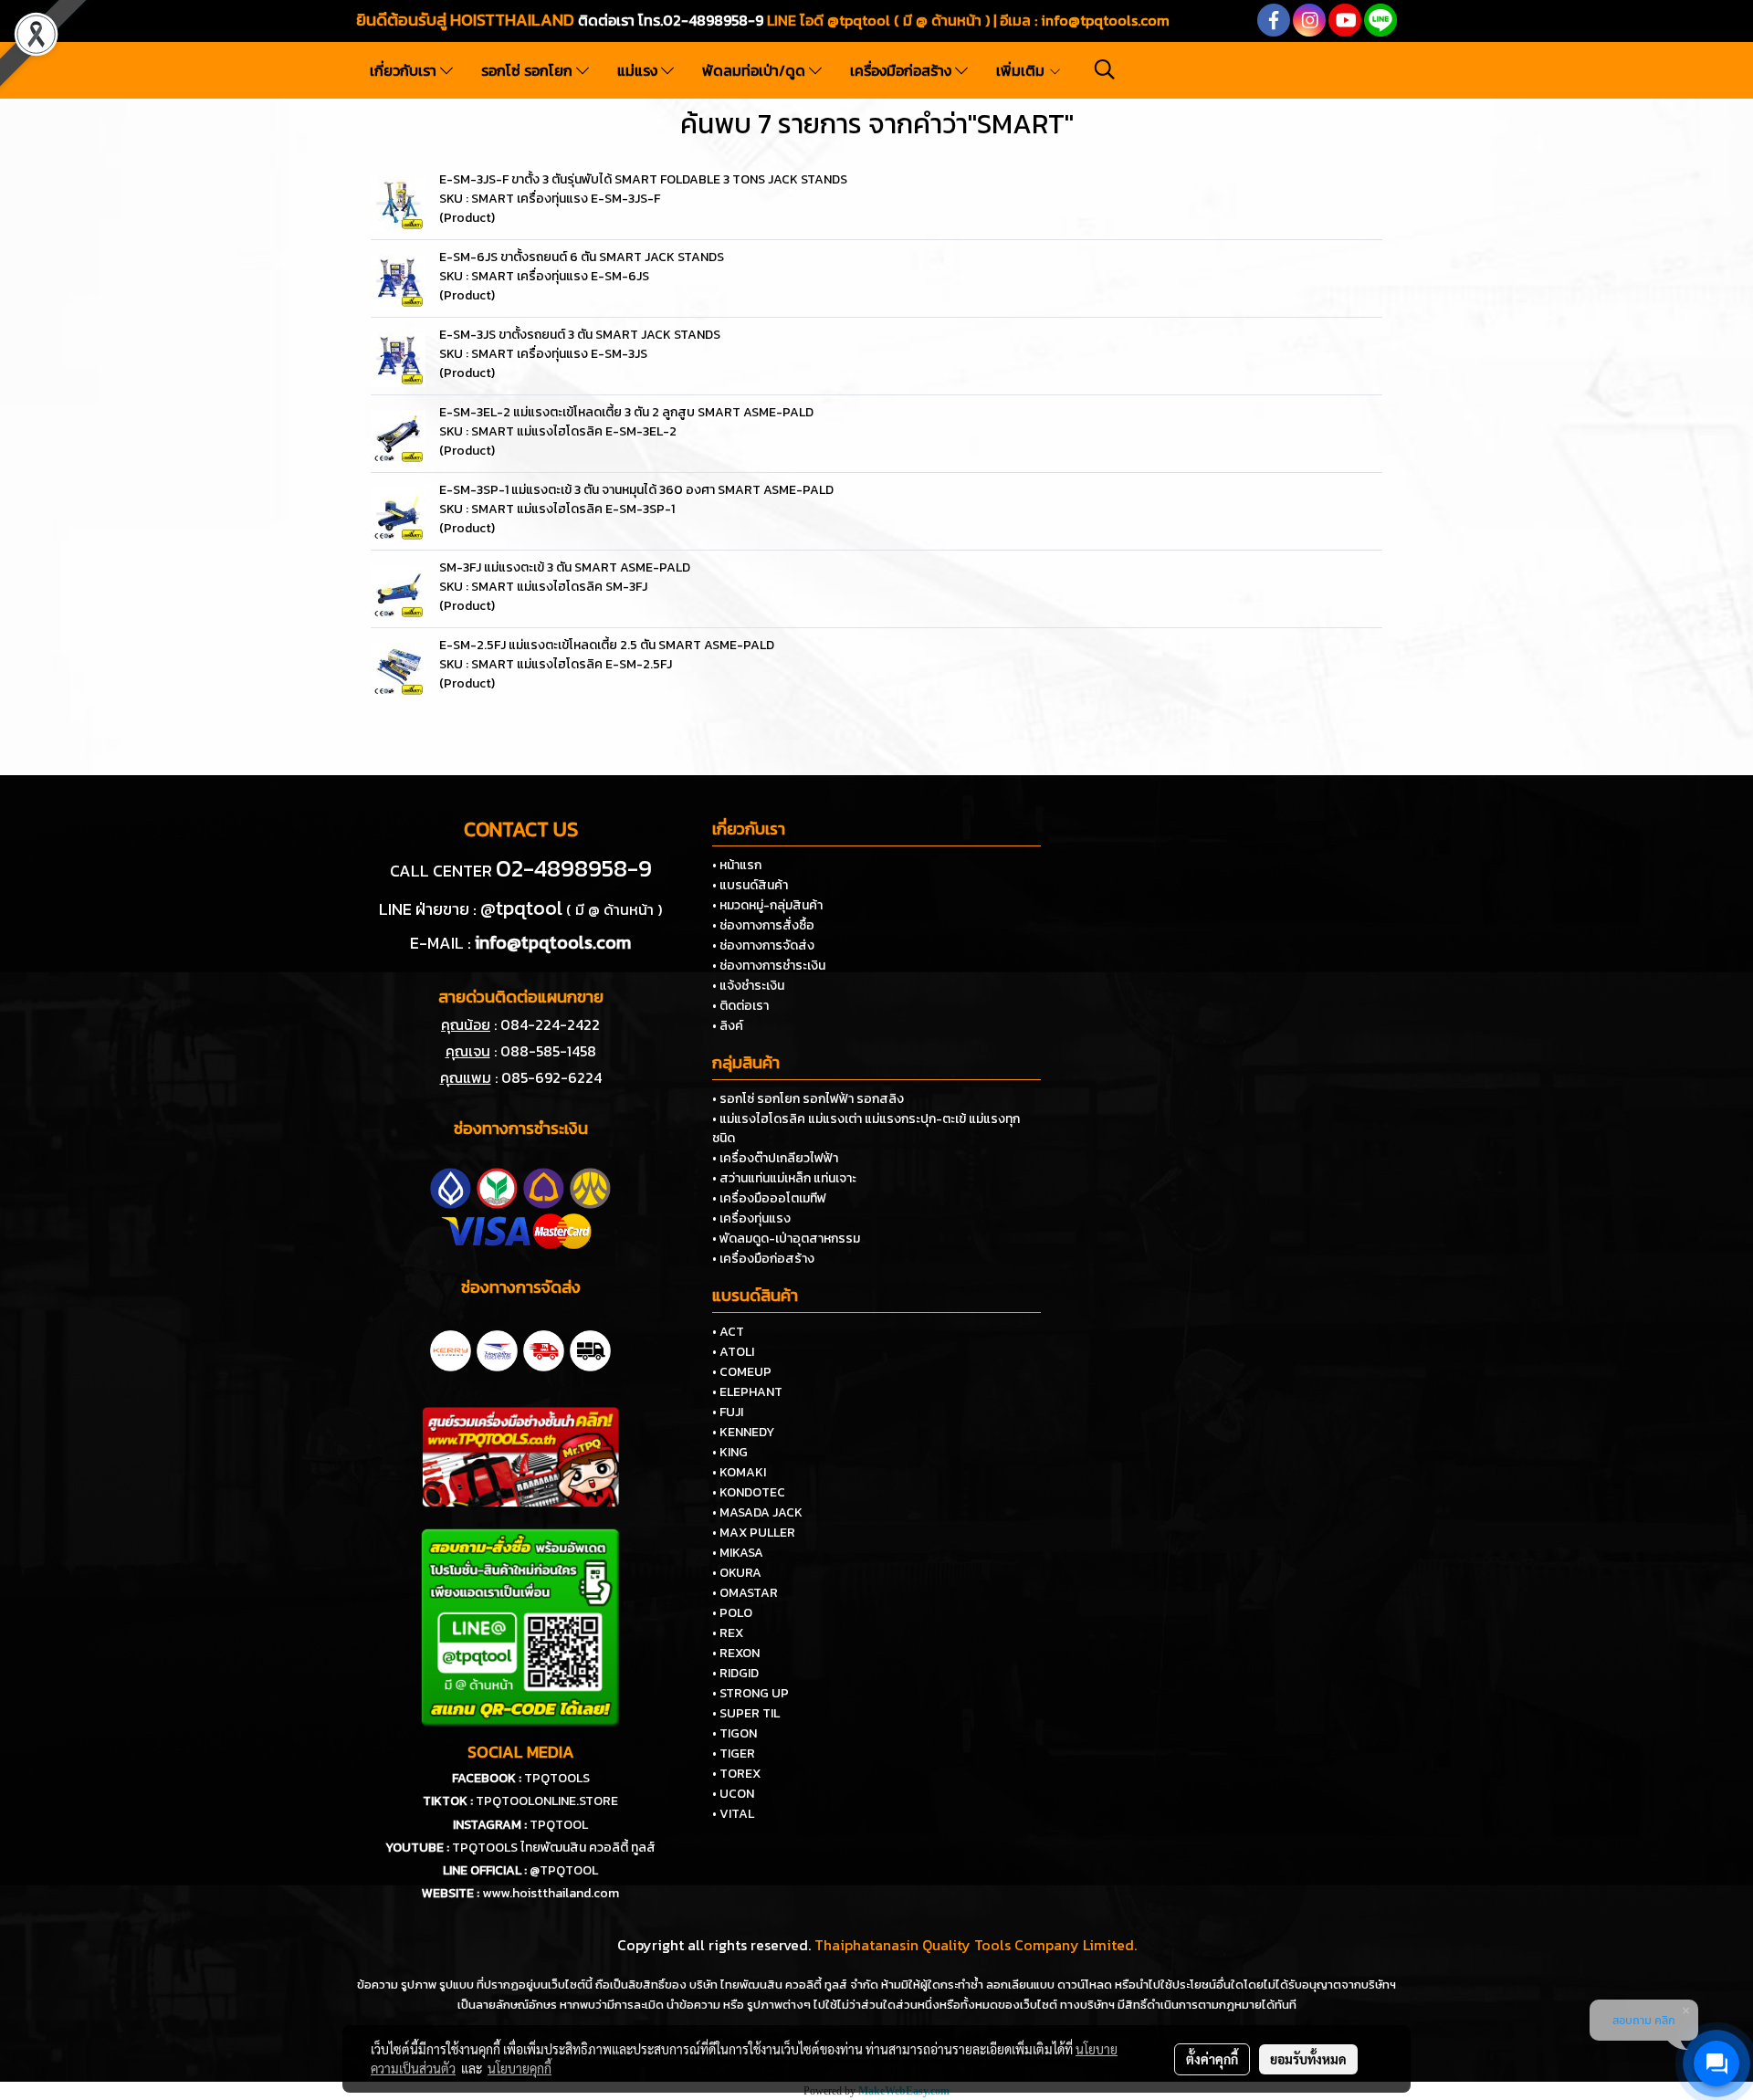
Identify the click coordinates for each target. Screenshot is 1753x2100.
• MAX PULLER (754, 1533)
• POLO (732, 1613)
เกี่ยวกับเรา (405, 70)
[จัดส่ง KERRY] (451, 1349)
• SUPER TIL (746, 1713)
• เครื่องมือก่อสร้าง (763, 1259)
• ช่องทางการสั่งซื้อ (763, 925)
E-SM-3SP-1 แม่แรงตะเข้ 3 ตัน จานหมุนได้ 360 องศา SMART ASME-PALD (636, 490)
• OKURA (737, 1573)
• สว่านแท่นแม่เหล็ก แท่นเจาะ (784, 1178)
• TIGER (734, 1753)
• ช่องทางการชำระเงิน (769, 966)
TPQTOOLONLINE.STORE (547, 1801)
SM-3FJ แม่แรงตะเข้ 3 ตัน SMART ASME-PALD (565, 567)
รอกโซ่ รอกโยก (529, 70)
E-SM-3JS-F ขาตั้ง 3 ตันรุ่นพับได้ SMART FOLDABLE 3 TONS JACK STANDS (643, 179)
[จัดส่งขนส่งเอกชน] (590, 1349)
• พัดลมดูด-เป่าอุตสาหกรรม (786, 1239)
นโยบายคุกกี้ (520, 2068)
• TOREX (736, 1774)
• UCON (733, 1794)
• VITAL (733, 1814)
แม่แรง (639, 70)
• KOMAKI (739, 1472)
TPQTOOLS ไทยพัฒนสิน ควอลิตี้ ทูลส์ (554, 1848)
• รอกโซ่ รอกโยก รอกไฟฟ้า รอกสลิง (808, 1099)
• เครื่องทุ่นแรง (751, 1218)
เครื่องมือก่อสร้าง (903, 70)
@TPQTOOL (564, 1870)
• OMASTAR (745, 1593)
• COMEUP (742, 1372)
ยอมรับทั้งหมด (1308, 2059)
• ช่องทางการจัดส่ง (763, 945)
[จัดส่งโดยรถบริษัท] (544, 1349)
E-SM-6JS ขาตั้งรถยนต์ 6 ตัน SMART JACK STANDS (582, 257)
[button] (1105, 69)
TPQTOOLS (557, 1778)
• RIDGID (735, 1673)
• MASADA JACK (757, 1512)
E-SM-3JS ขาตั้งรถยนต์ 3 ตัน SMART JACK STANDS (580, 335)
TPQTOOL (559, 1825)
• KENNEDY (743, 1432)
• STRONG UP (751, 1693)
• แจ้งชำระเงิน (748, 986)
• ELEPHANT (747, 1392)
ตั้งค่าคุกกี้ (1212, 2059)
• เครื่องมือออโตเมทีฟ (769, 1198)
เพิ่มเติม (1022, 70)
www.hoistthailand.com (551, 1893)
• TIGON (735, 1733)
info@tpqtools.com (1105, 20)
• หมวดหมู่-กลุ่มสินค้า (767, 905)
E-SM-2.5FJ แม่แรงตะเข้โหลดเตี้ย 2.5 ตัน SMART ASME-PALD (607, 645)
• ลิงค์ (728, 1026)
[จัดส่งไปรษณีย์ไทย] (497, 1349)
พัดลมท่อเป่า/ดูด (756, 70)
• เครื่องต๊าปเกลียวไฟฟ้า (775, 1158)
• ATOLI (733, 1352)
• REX (728, 1633)
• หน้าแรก (737, 865)
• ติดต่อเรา (740, 1006)
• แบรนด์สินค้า (750, 885)
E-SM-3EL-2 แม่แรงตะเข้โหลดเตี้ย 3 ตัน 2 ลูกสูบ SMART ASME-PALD (626, 412)
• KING (730, 1452)
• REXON (736, 1653)
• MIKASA (738, 1553)
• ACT (728, 1332)
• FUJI (728, 1412)
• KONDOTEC (749, 1492)
